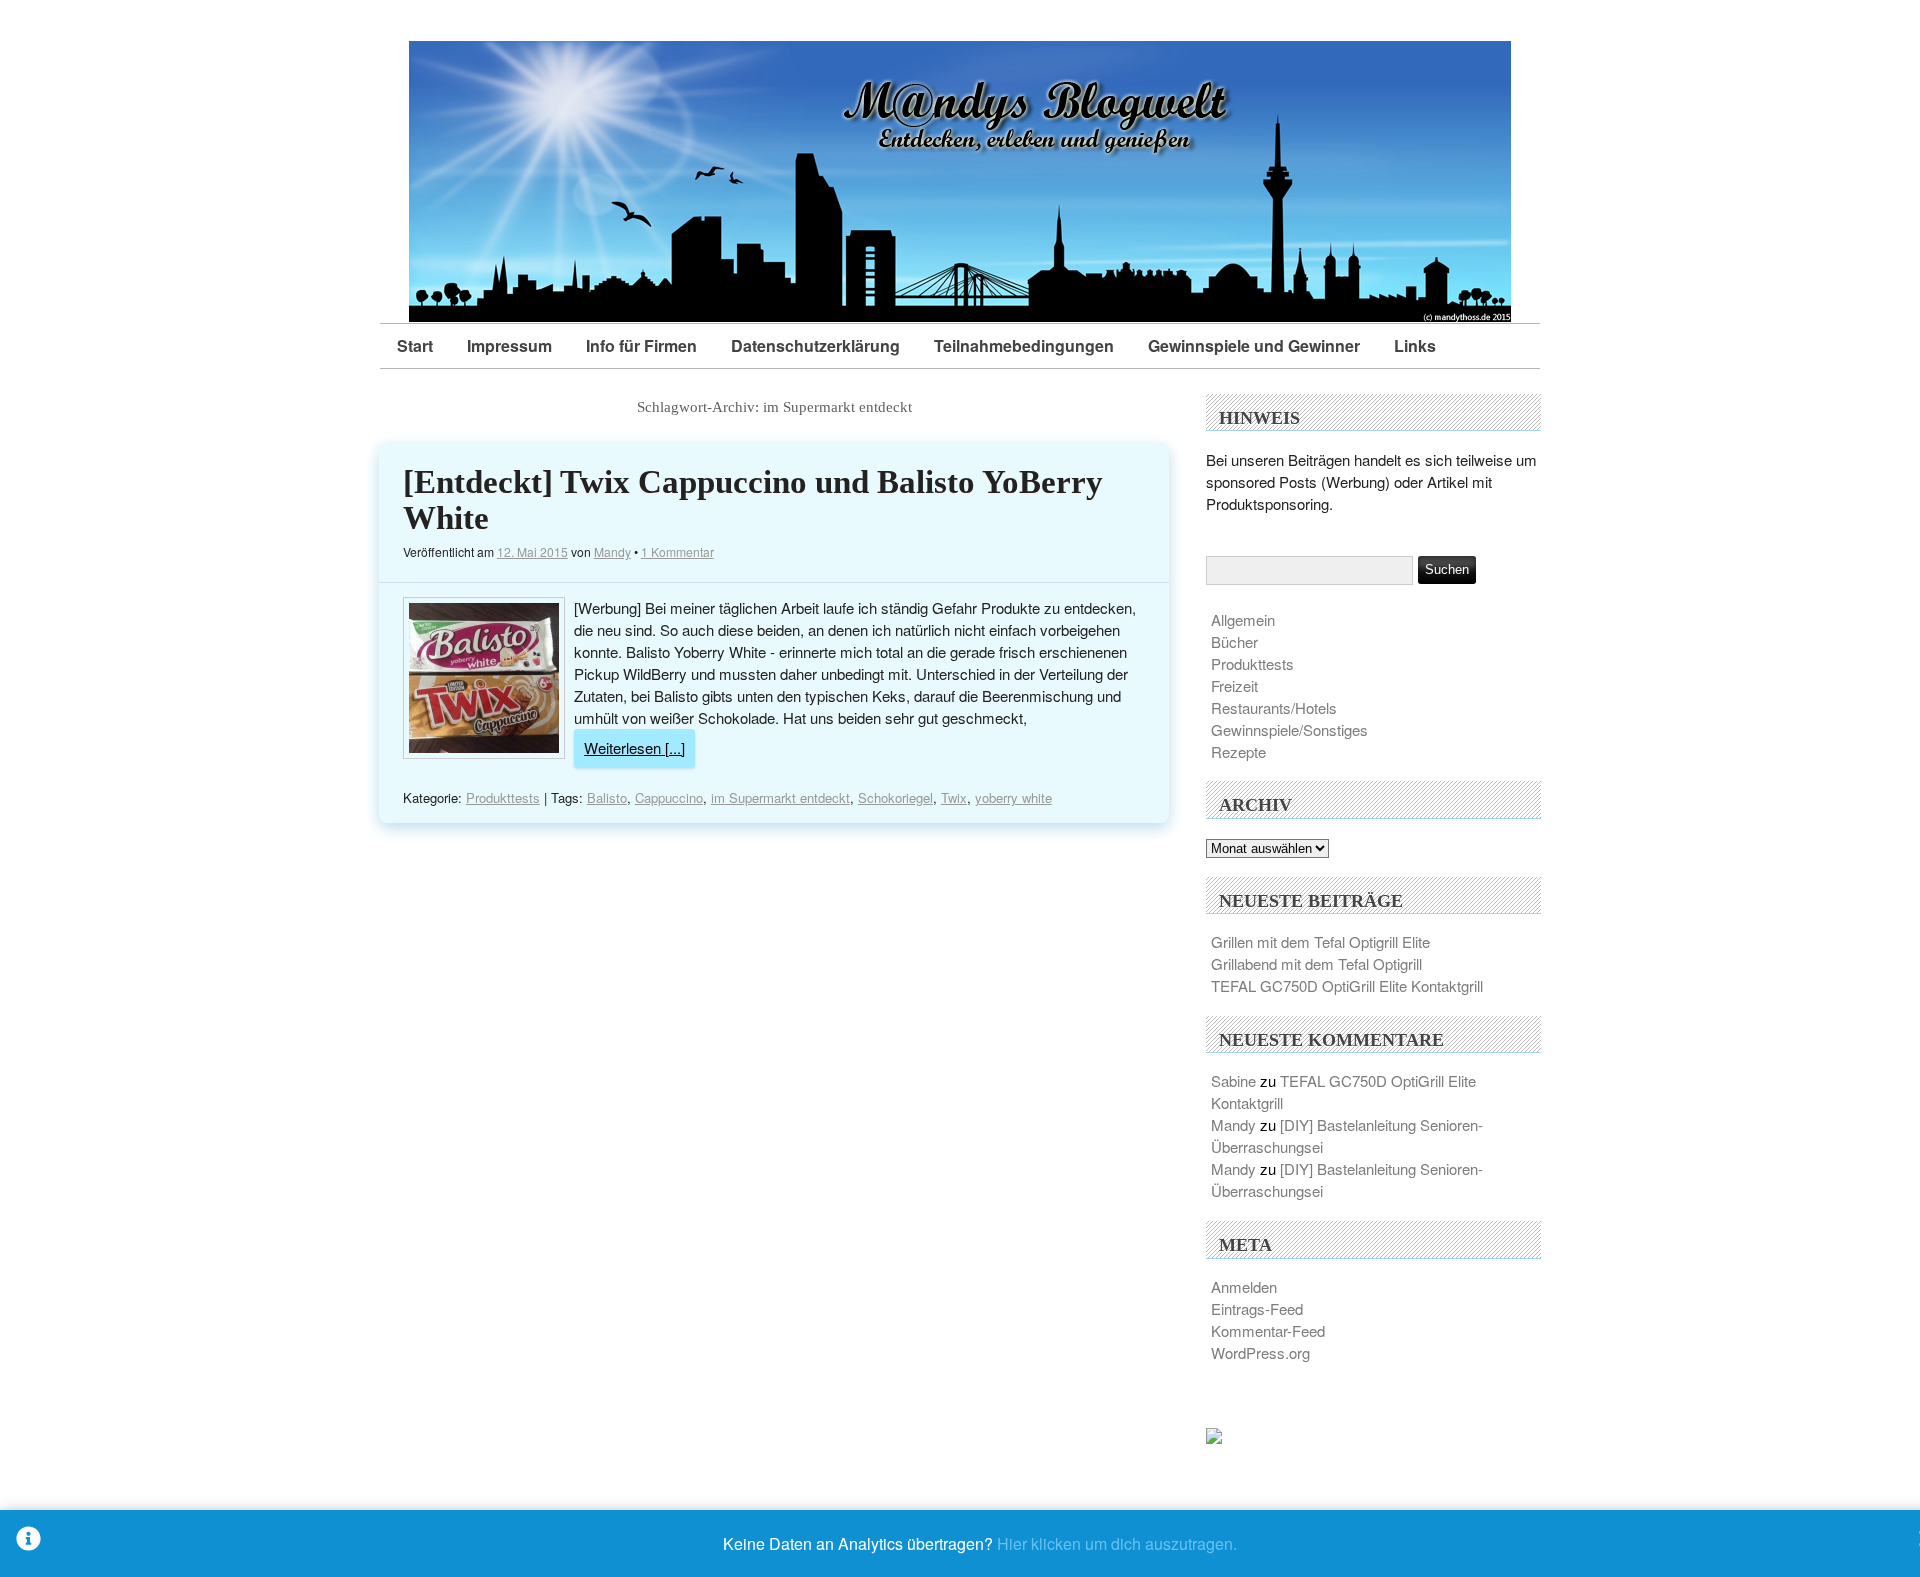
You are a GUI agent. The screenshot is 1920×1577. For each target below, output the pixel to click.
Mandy (612, 551)
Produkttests (503, 797)
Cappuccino (669, 797)
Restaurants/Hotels (1274, 707)
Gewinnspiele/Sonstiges (1289, 729)
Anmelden (1244, 1286)
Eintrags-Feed (1257, 1308)
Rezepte (1238, 751)
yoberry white (1013, 797)
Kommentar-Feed (1268, 1330)
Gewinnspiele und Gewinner (1254, 345)
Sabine (1233, 1080)
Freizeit (1234, 685)
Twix (954, 797)
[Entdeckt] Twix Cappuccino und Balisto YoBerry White (753, 500)
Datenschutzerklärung (815, 345)
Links (1415, 345)
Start (415, 345)
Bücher (1234, 641)
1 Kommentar (677, 551)
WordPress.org (1260, 1352)
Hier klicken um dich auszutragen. (1117, 1543)
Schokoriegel (895, 797)
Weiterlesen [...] (634, 747)
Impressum (509, 345)
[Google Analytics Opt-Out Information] (28, 1543)
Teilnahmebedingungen (1024, 345)
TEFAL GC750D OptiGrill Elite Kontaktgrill (1347, 985)
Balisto (607, 797)
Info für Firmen (641, 345)
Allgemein (1243, 619)
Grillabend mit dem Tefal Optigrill (1316, 963)
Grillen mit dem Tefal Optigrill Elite (1320, 941)
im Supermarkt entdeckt (780, 797)
